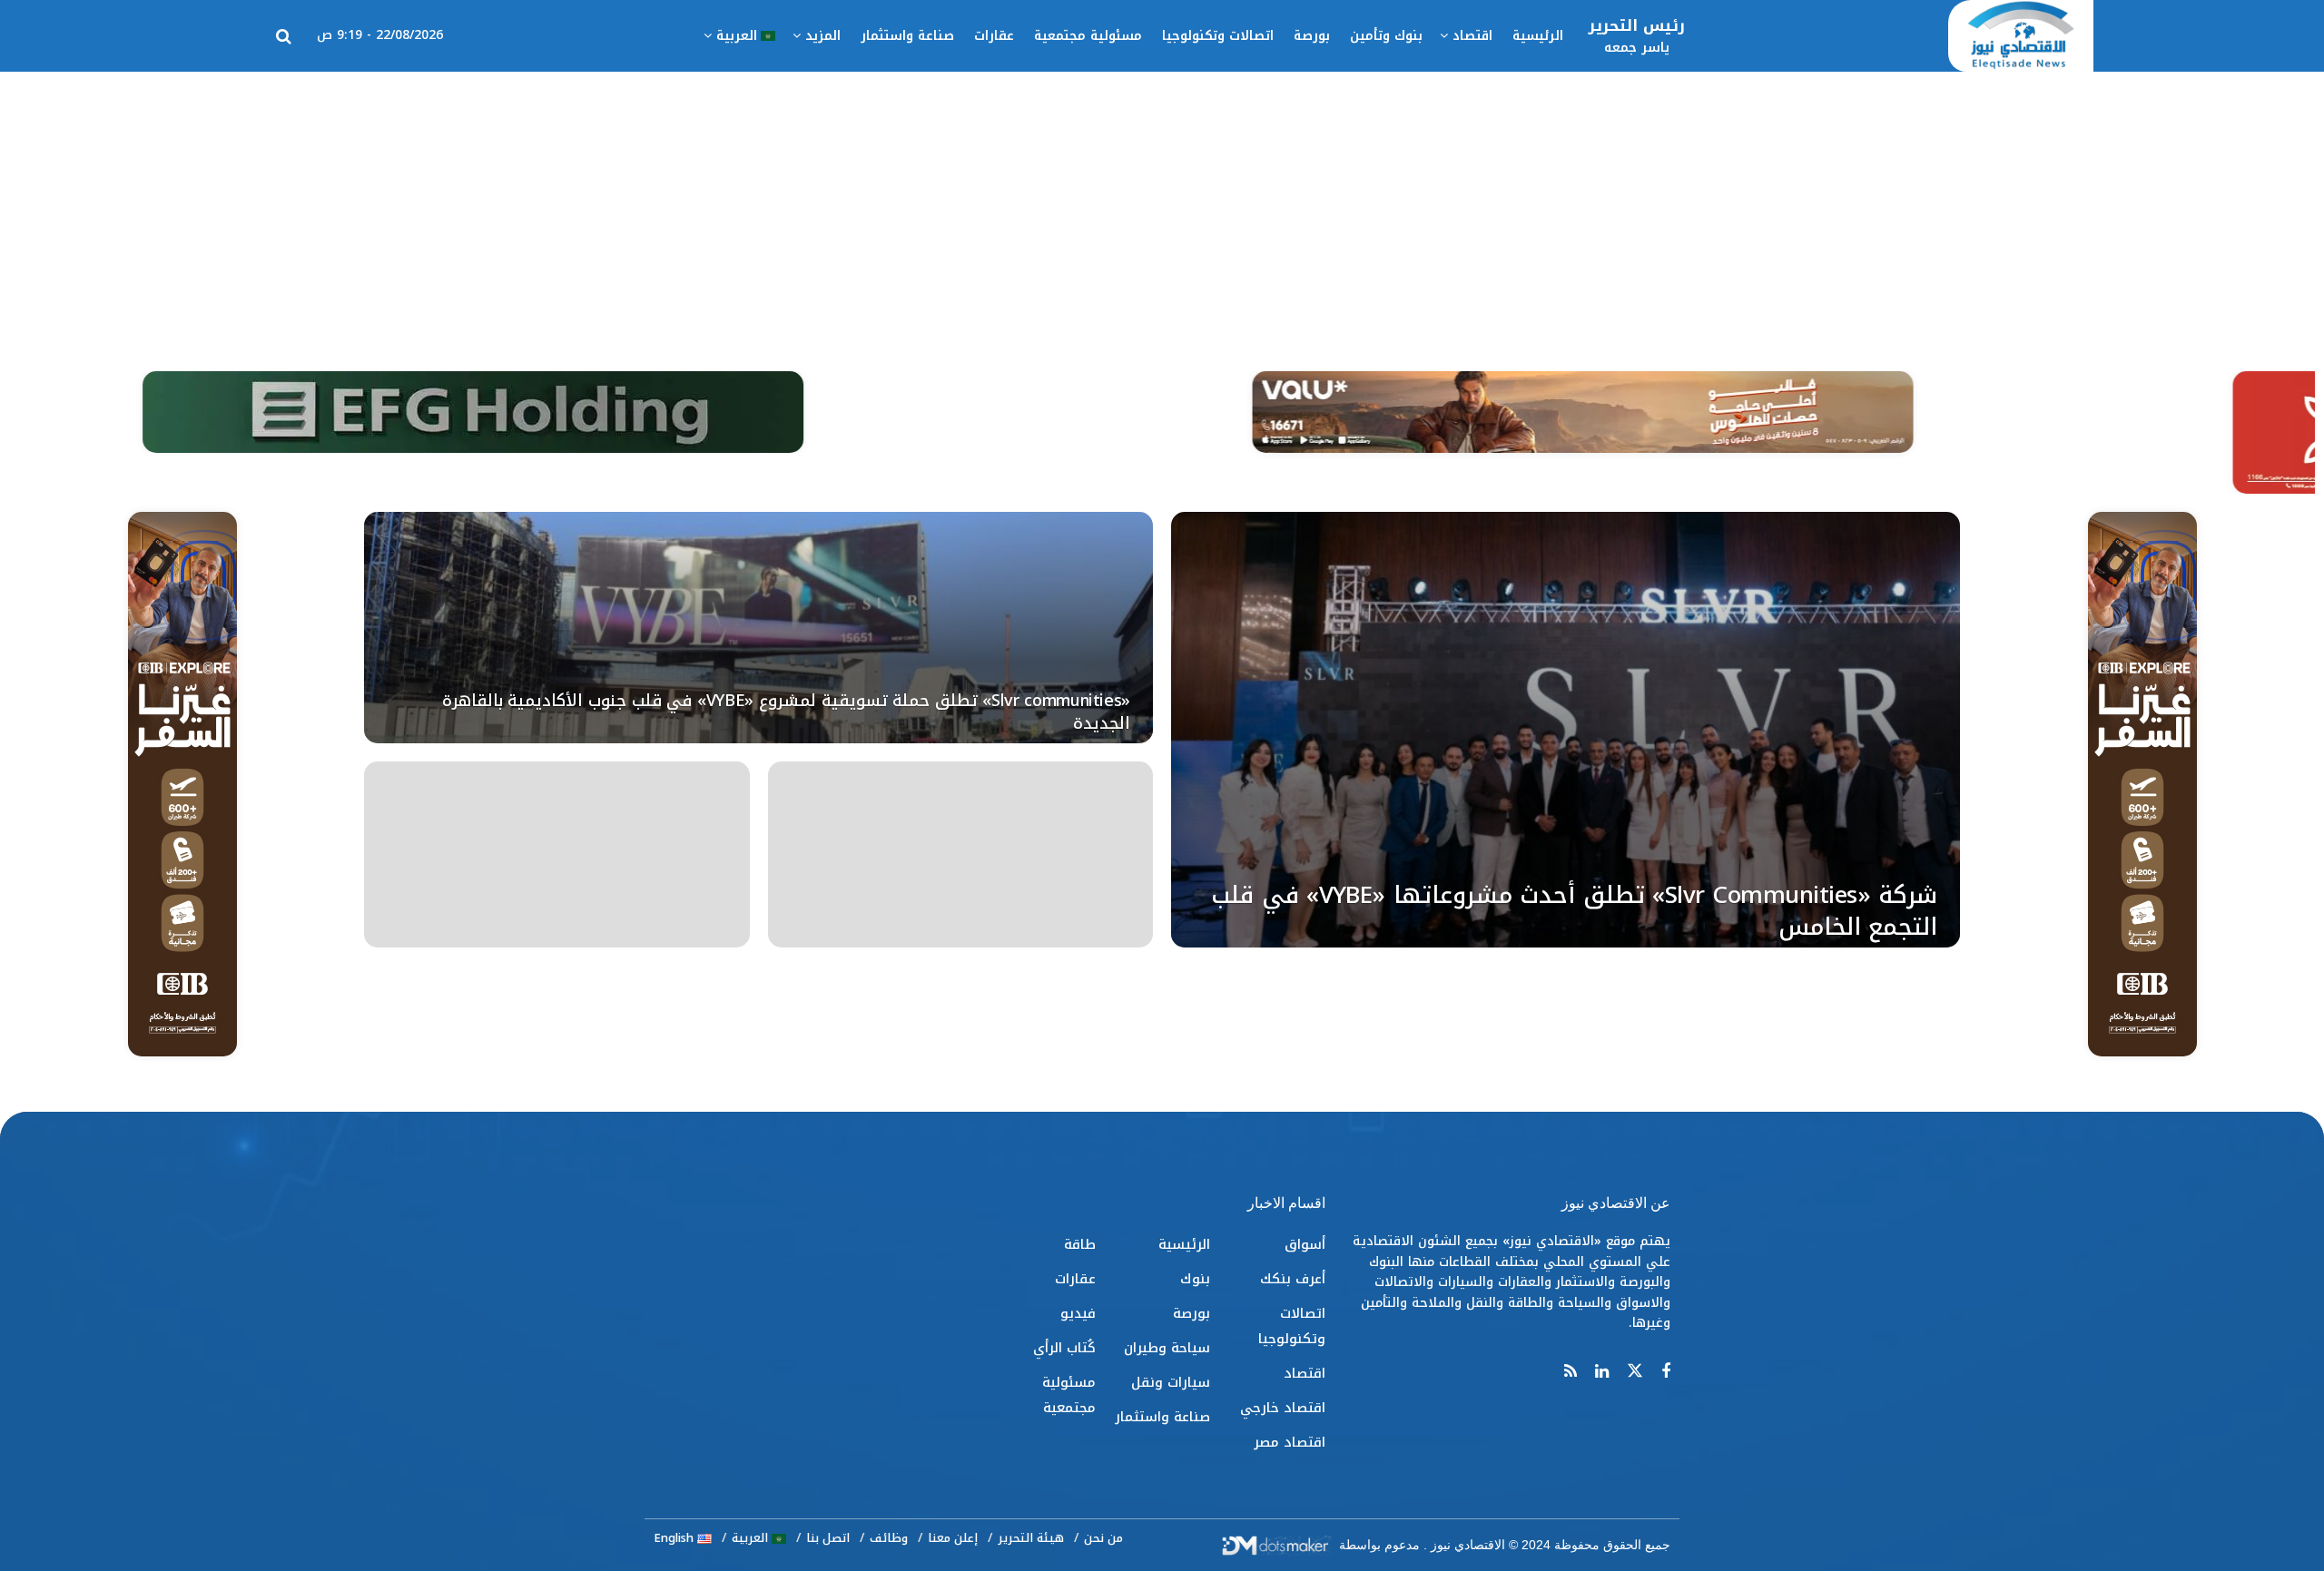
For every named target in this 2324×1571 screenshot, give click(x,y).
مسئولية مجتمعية (1088, 36)
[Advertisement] (1162, 208)
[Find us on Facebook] (1666, 1372)
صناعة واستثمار (907, 36)
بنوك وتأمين (1386, 36)
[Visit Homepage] (2021, 36)
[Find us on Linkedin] (1602, 1372)
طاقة (1080, 1244)
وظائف (889, 1538)
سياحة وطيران (1167, 1348)
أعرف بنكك (1293, 1279)
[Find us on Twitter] (1635, 1372)
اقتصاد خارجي (1283, 1408)
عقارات (994, 36)
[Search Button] (284, 36)
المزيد (823, 36)
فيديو (1078, 1313)
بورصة (1312, 36)
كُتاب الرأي (1064, 1348)
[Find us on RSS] (1571, 1372)
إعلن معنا (953, 1538)
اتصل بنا (828, 1538)
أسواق (1305, 1244)
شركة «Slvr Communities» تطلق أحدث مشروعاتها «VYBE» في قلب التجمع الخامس (1574, 911)
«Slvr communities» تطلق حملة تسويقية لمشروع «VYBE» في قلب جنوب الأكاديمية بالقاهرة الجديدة (786, 712)
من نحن (1103, 1538)
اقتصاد (1472, 36)
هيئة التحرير (1031, 1538)
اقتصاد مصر (1290, 1442)
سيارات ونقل (1171, 1382)
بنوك (1195, 1279)
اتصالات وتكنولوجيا (1218, 36)
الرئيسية (1538, 36)
